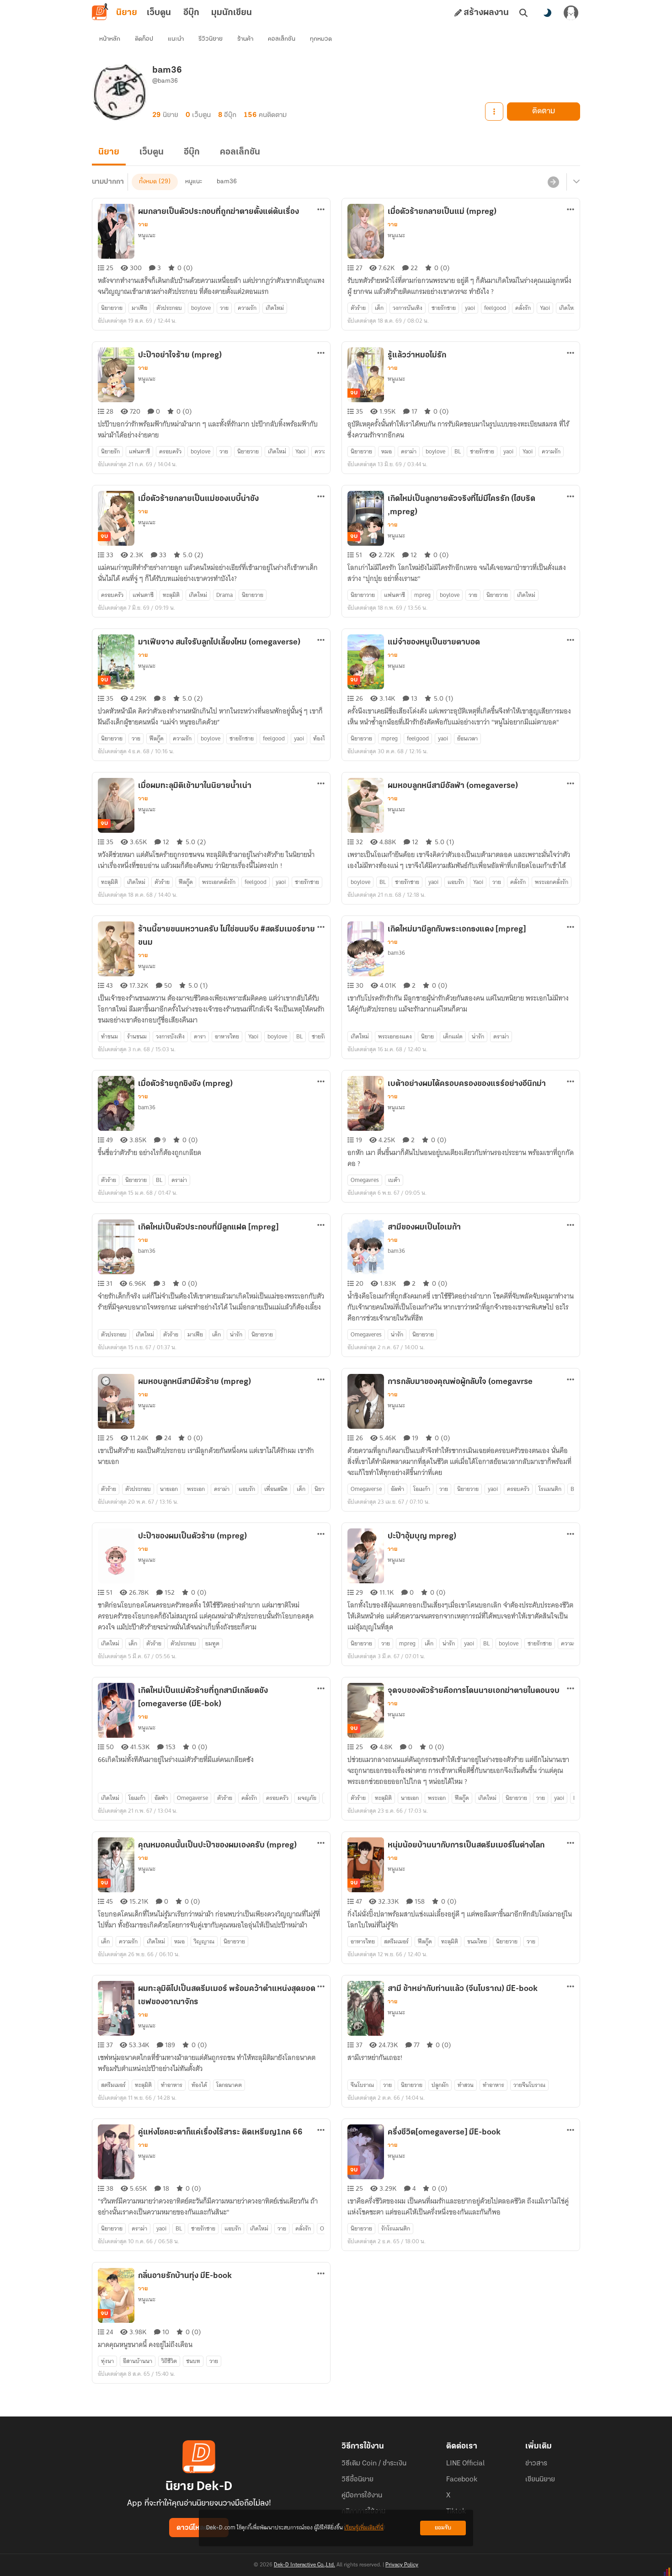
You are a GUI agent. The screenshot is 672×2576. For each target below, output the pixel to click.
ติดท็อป (144, 39)
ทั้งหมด (148, 182)
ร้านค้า (245, 39)
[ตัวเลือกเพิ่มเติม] (494, 112)
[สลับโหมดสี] (547, 13)
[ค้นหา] (523, 13)
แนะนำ (176, 39)
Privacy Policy (402, 2565)
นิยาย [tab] (127, 13)
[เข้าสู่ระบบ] (571, 13)
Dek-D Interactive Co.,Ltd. (304, 2565)
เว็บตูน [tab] (159, 13)
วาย (143, 224)
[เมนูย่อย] (575, 182)
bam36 (227, 182)
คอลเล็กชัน (282, 39)
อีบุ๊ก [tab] (191, 13)
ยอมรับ (443, 2528)
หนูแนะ (194, 182)
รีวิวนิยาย (211, 39)
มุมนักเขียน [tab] (232, 13)
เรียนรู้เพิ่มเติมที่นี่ (364, 2528)
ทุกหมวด (321, 39)
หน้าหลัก (110, 39)
